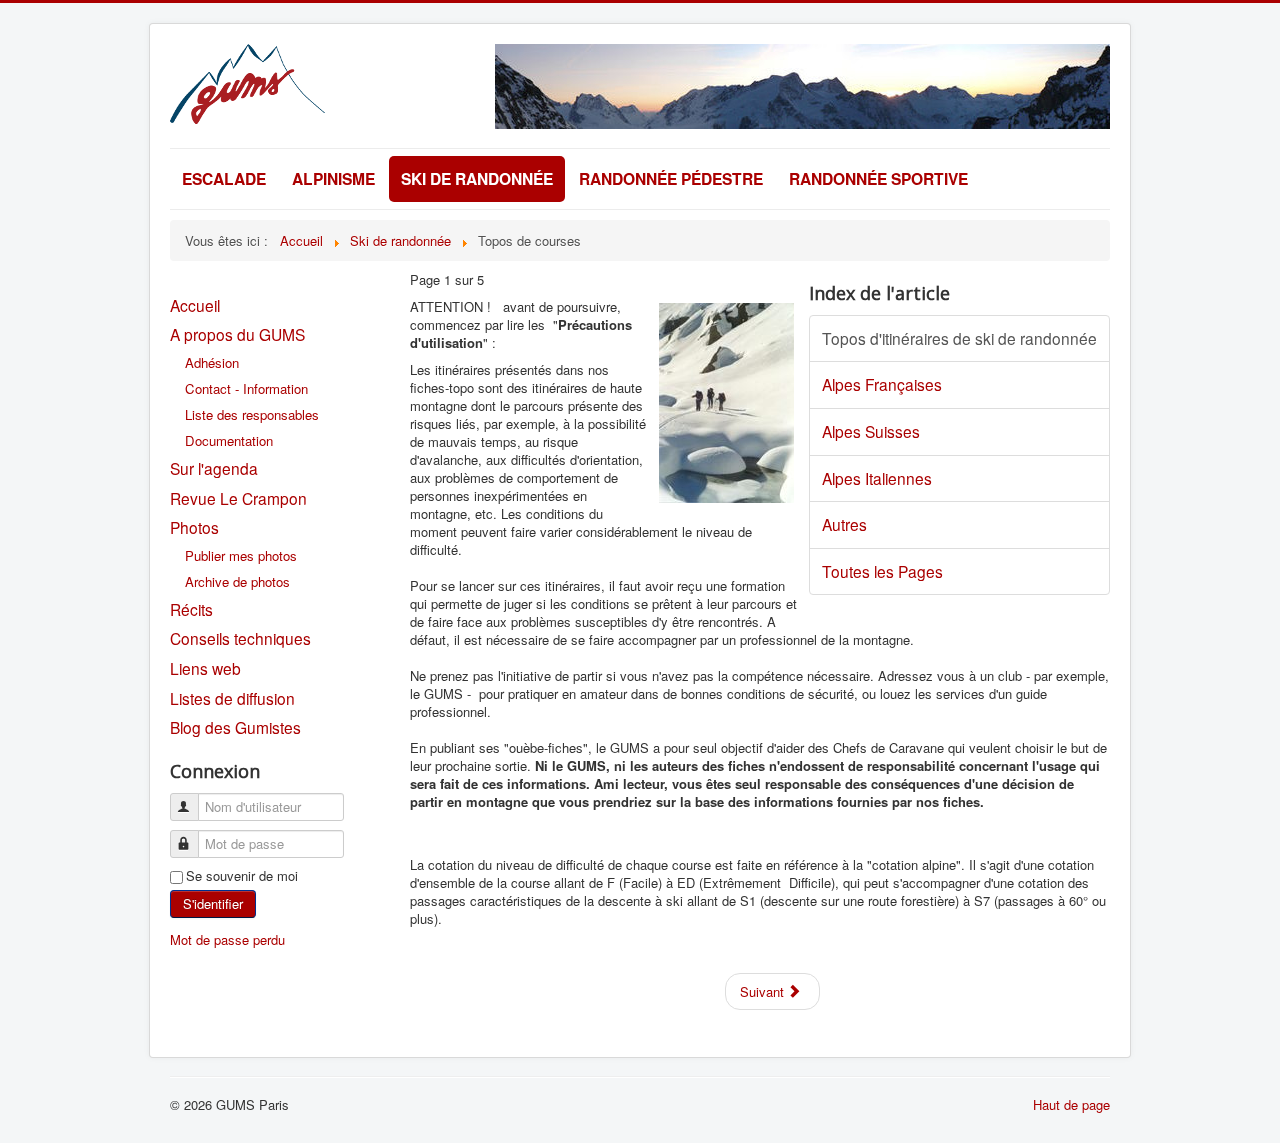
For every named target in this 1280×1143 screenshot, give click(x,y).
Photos (194, 527)
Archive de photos (237, 581)
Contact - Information (246, 388)
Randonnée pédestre (671, 178)
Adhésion (212, 362)
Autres (844, 524)
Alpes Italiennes (877, 478)
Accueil (195, 305)
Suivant (764, 991)
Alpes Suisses (871, 431)
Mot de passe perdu (227, 939)
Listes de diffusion (232, 698)
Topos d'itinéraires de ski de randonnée (959, 338)
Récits (191, 609)
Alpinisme (333, 178)
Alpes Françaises (882, 384)
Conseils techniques (240, 638)
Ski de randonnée (477, 178)
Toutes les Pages (882, 571)
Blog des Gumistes (235, 727)
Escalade (224, 178)
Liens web (205, 668)
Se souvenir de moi (242, 876)
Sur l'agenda (214, 468)
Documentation (229, 440)
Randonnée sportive (878, 178)
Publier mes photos (241, 555)
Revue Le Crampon (238, 498)
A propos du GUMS (237, 334)
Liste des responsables (252, 414)
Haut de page (1071, 1104)
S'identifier (213, 903)
